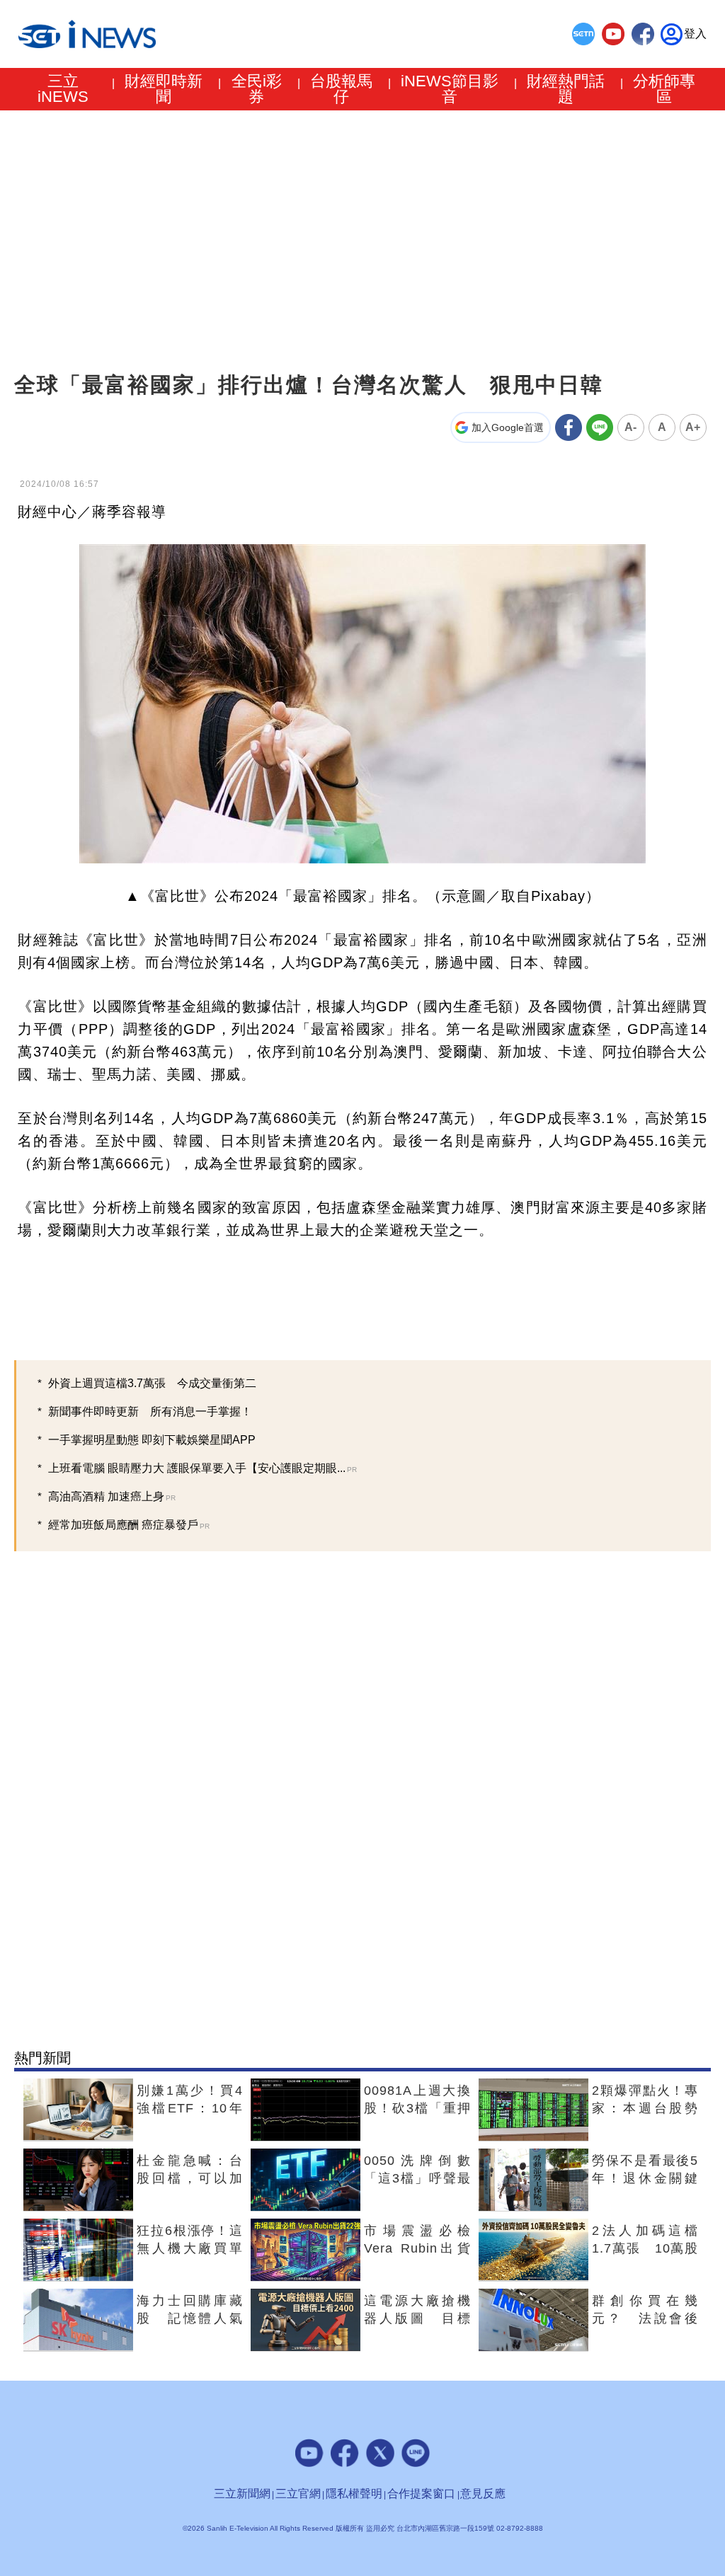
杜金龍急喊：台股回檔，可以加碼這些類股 (190, 2178)
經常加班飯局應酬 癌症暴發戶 (129, 1525)
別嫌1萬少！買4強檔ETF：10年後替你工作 (190, 2108)
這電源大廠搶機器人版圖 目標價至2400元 (417, 2318)
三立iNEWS (63, 89)
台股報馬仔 (341, 89)
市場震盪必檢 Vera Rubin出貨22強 (424, 2248)
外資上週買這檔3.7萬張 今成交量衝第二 (152, 1383)
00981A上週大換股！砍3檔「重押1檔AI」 (417, 2108)
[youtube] (613, 34)
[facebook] (643, 34)
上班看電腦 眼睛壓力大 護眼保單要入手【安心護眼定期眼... (202, 1468)
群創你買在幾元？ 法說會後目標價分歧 (645, 2318)
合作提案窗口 (421, 2494)
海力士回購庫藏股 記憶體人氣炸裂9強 (190, 2318)
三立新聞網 (242, 2494)
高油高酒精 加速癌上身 (112, 1496)
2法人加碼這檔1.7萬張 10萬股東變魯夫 (645, 2248)
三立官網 (298, 2494)
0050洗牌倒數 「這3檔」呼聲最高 (424, 2178)
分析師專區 (664, 89)
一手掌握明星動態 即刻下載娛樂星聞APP (152, 1440)
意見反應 (483, 2494)
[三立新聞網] (583, 34)
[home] (87, 34)
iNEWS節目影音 (450, 89)
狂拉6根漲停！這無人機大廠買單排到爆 (190, 2248)
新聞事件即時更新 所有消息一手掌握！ (150, 1411)
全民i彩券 (257, 89)
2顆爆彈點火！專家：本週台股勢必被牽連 (645, 2108)
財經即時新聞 (164, 89)
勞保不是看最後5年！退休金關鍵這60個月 (645, 2178)
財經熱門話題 (566, 89)
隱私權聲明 (354, 2494)
